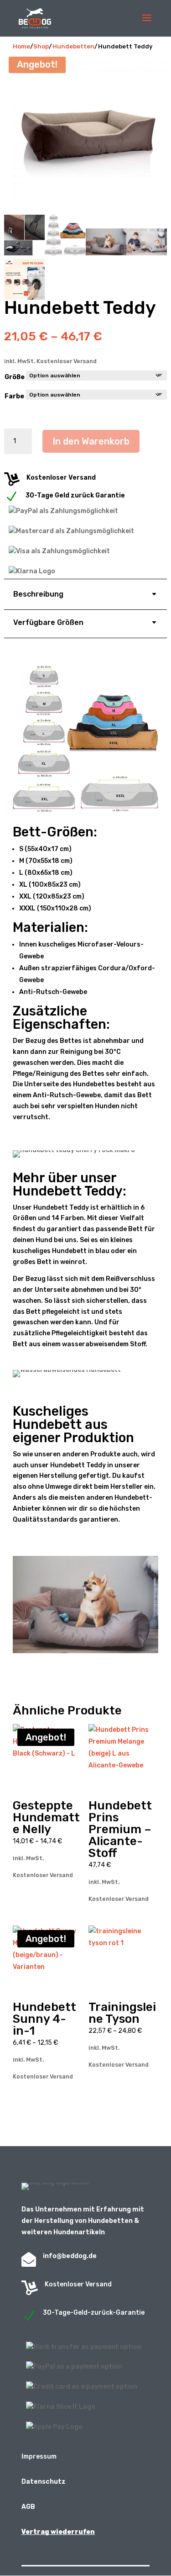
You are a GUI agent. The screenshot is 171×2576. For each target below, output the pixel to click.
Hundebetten (73, 46)
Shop (41, 46)
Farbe (14, 396)
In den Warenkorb (91, 441)
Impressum (39, 2457)
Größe (15, 377)
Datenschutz (44, 2482)
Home (21, 46)
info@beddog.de (70, 2256)
